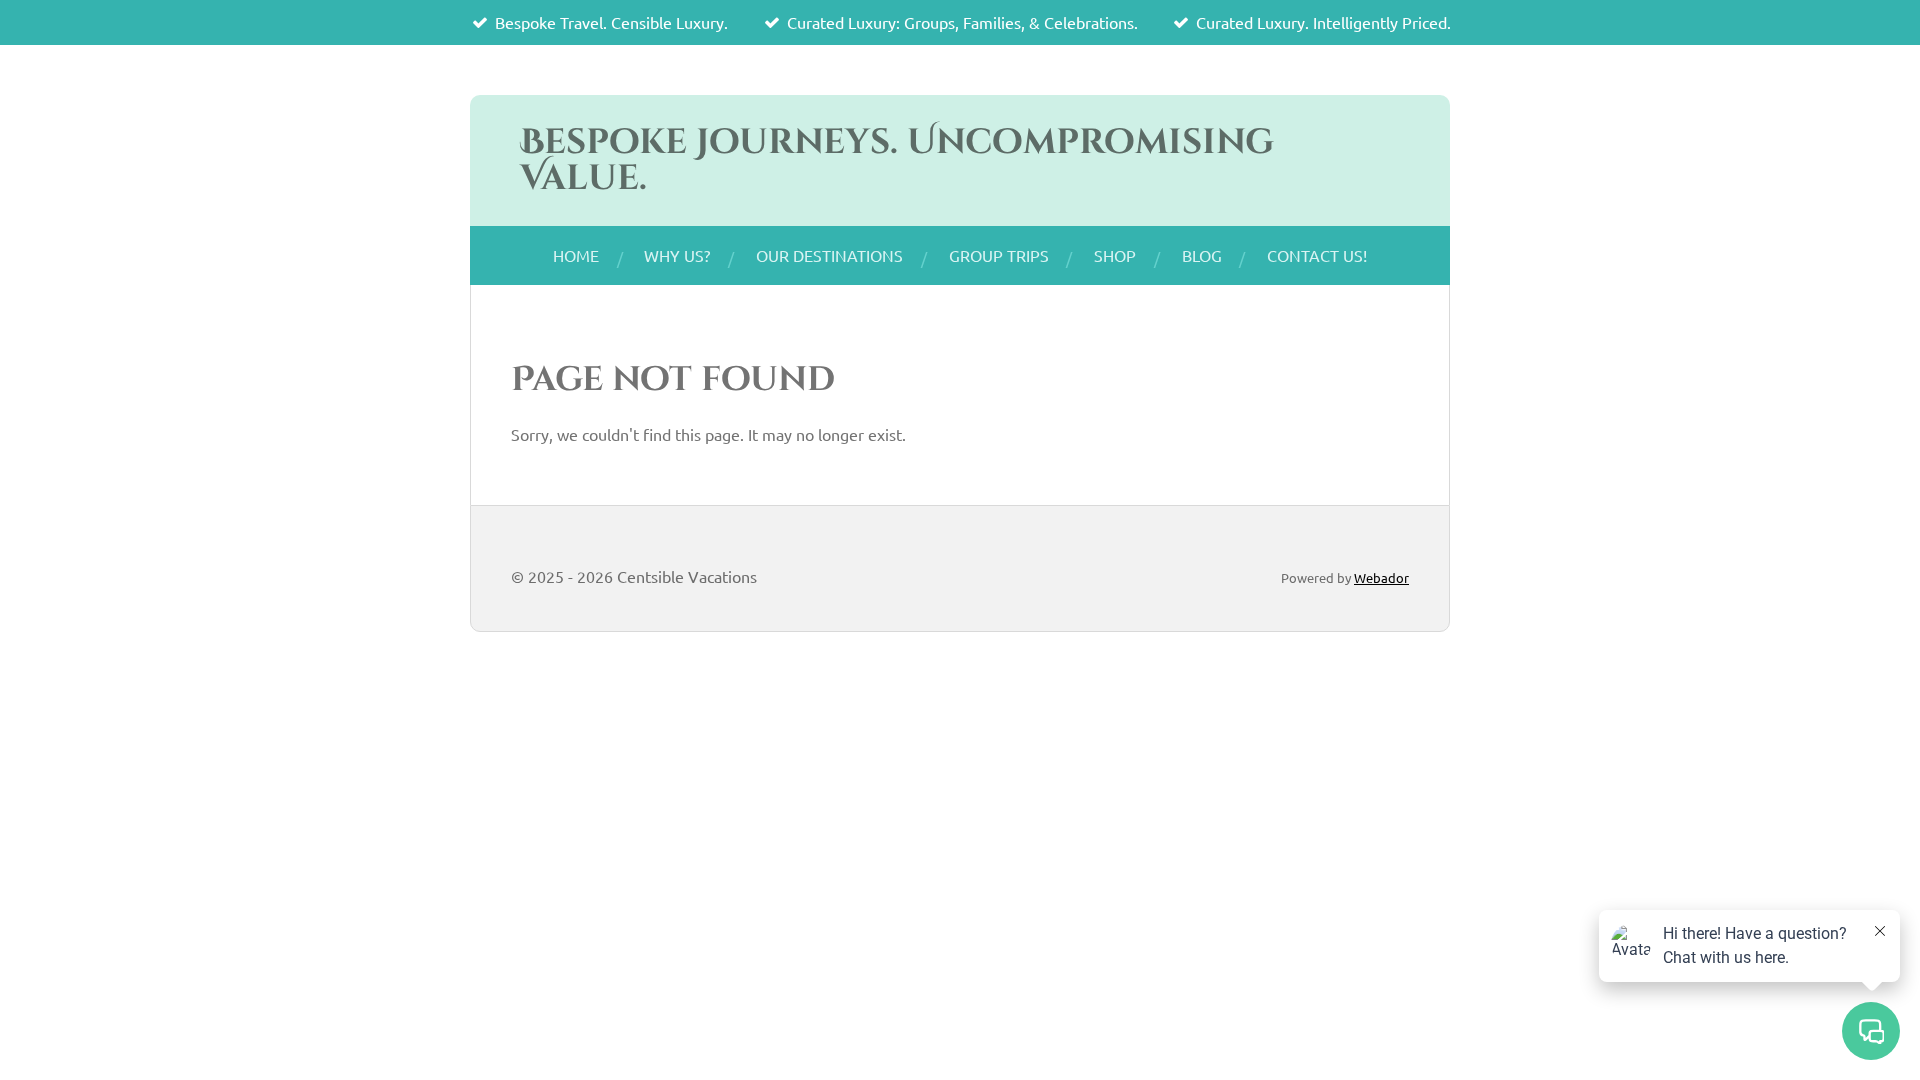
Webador (1381, 577)
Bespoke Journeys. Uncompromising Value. (897, 160)
